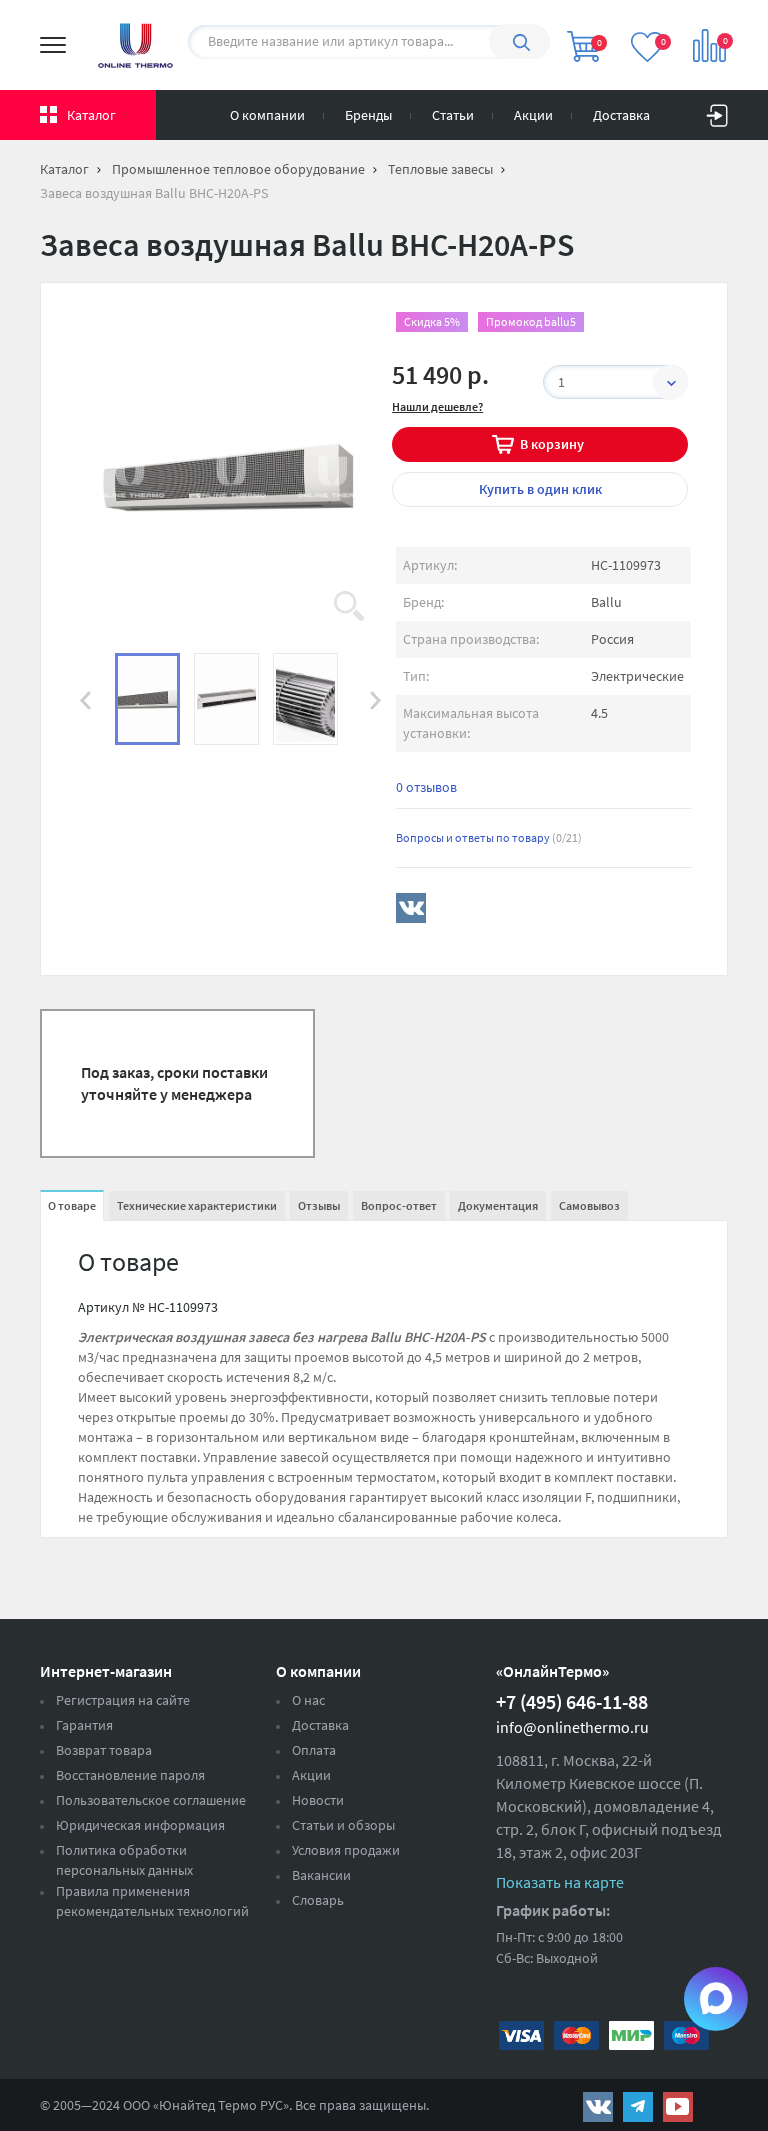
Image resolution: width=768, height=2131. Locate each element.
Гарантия (84, 1725)
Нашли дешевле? (437, 406)
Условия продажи (346, 1850)
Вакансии (321, 1875)
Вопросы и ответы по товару (489, 837)
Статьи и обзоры (343, 1825)
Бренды (368, 115)
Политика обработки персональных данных (124, 1860)
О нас (308, 1700)
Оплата (314, 1750)
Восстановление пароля (130, 1775)
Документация (498, 1205)
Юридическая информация (140, 1825)
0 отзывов (426, 787)
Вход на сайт (717, 111)
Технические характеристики (197, 1205)
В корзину (552, 444)
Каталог (91, 115)
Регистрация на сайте (123, 1700)
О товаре (72, 1205)
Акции (533, 115)
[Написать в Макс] (716, 1999)
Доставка (621, 115)
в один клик (540, 489)
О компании (267, 115)
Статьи (453, 115)
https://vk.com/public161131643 (598, 2107)
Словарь (318, 1900)
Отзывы (319, 1205)
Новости (318, 1800)
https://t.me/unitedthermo (638, 2107)
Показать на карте (560, 1882)
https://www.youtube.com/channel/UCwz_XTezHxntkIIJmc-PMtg (678, 2107)
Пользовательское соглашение (151, 1800)
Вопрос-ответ (399, 1205)
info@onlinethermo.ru (572, 1727)
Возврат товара (104, 1750)
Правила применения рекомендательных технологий (152, 1901)
